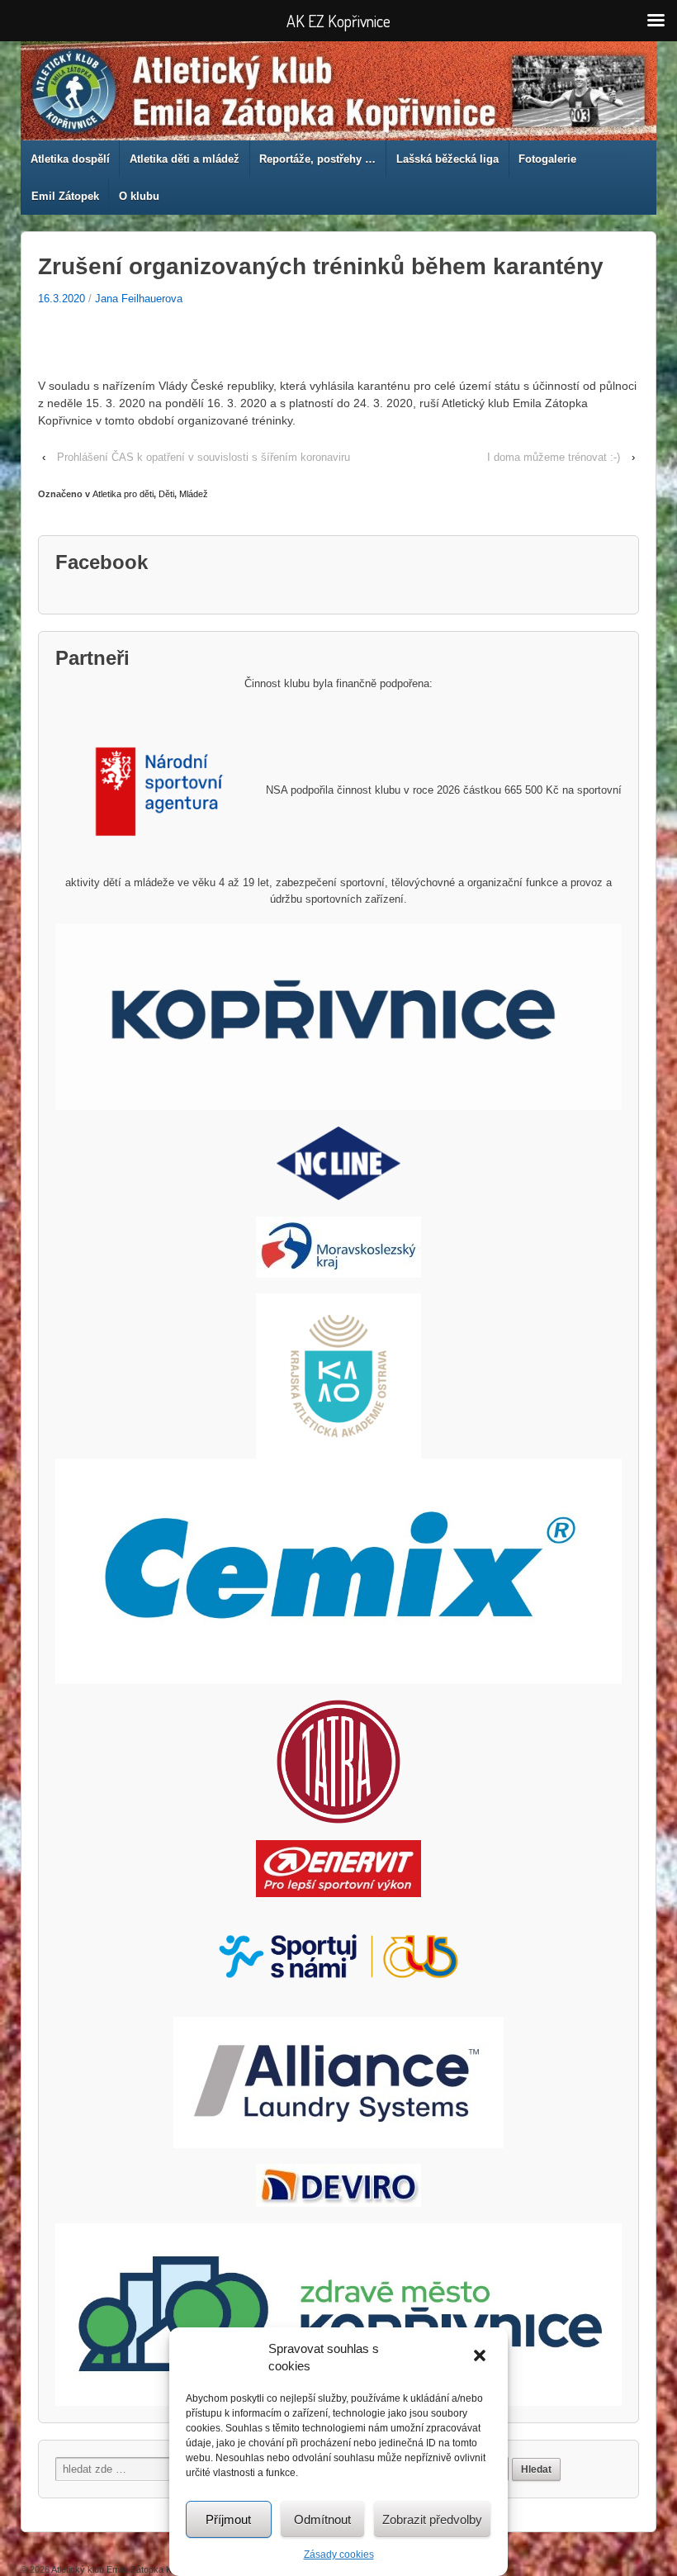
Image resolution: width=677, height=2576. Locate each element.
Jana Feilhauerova (139, 299)
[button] (481, 2357)
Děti (166, 494)
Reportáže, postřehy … (317, 159)
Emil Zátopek (65, 196)
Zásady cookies (339, 2555)
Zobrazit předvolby (432, 2519)
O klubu (139, 196)
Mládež (194, 494)
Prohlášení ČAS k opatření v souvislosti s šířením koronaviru (204, 457)
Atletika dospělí (70, 159)
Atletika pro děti (123, 494)
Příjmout (228, 2519)
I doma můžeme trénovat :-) (554, 457)
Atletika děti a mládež (185, 159)
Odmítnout (322, 2519)
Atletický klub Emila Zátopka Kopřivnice (130, 2569)
